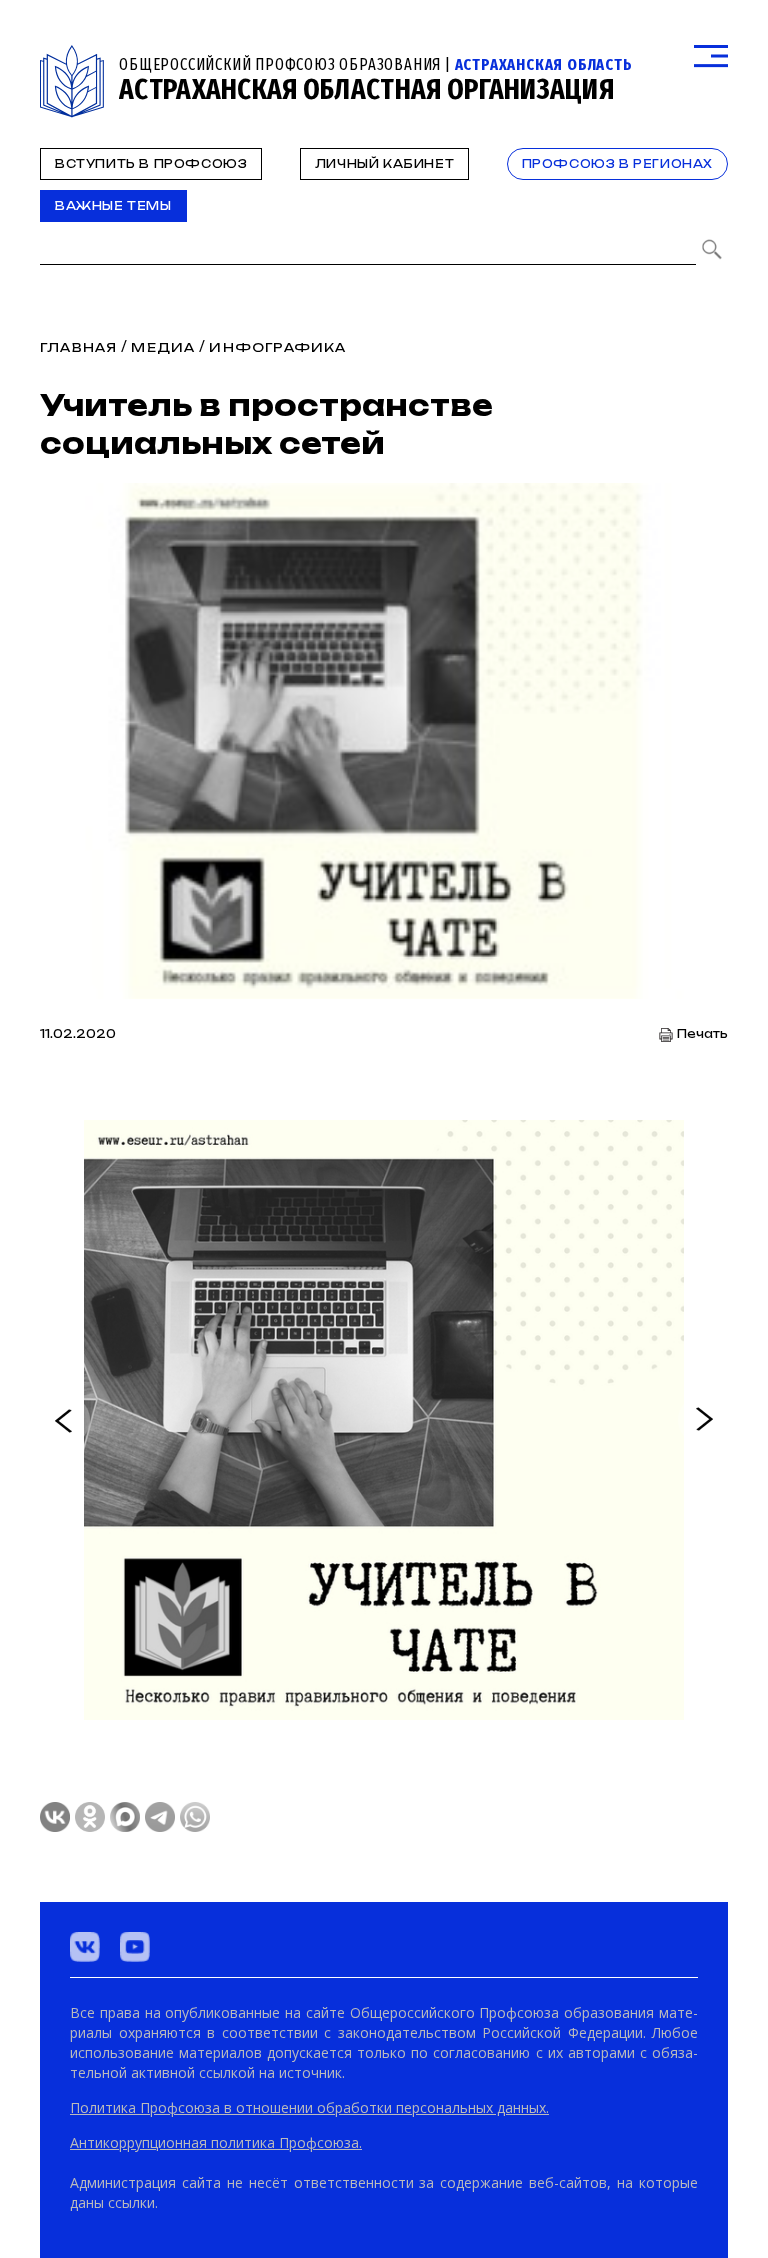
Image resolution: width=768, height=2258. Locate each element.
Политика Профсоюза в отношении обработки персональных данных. (309, 2107)
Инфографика (277, 347)
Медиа (163, 347)
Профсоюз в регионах (617, 164)
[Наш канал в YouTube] (135, 1947)
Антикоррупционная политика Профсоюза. (216, 2142)
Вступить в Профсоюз (151, 164)
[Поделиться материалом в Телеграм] (160, 1817)
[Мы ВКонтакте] (85, 1947)
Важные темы (113, 206)
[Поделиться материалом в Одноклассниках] (90, 1817)
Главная (78, 347)
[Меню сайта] (711, 56)
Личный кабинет (384, 164)
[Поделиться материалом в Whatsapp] (195, 1817)
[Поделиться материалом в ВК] (55, 1817)
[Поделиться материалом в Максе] (125, 1817)
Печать (702, 1034)
